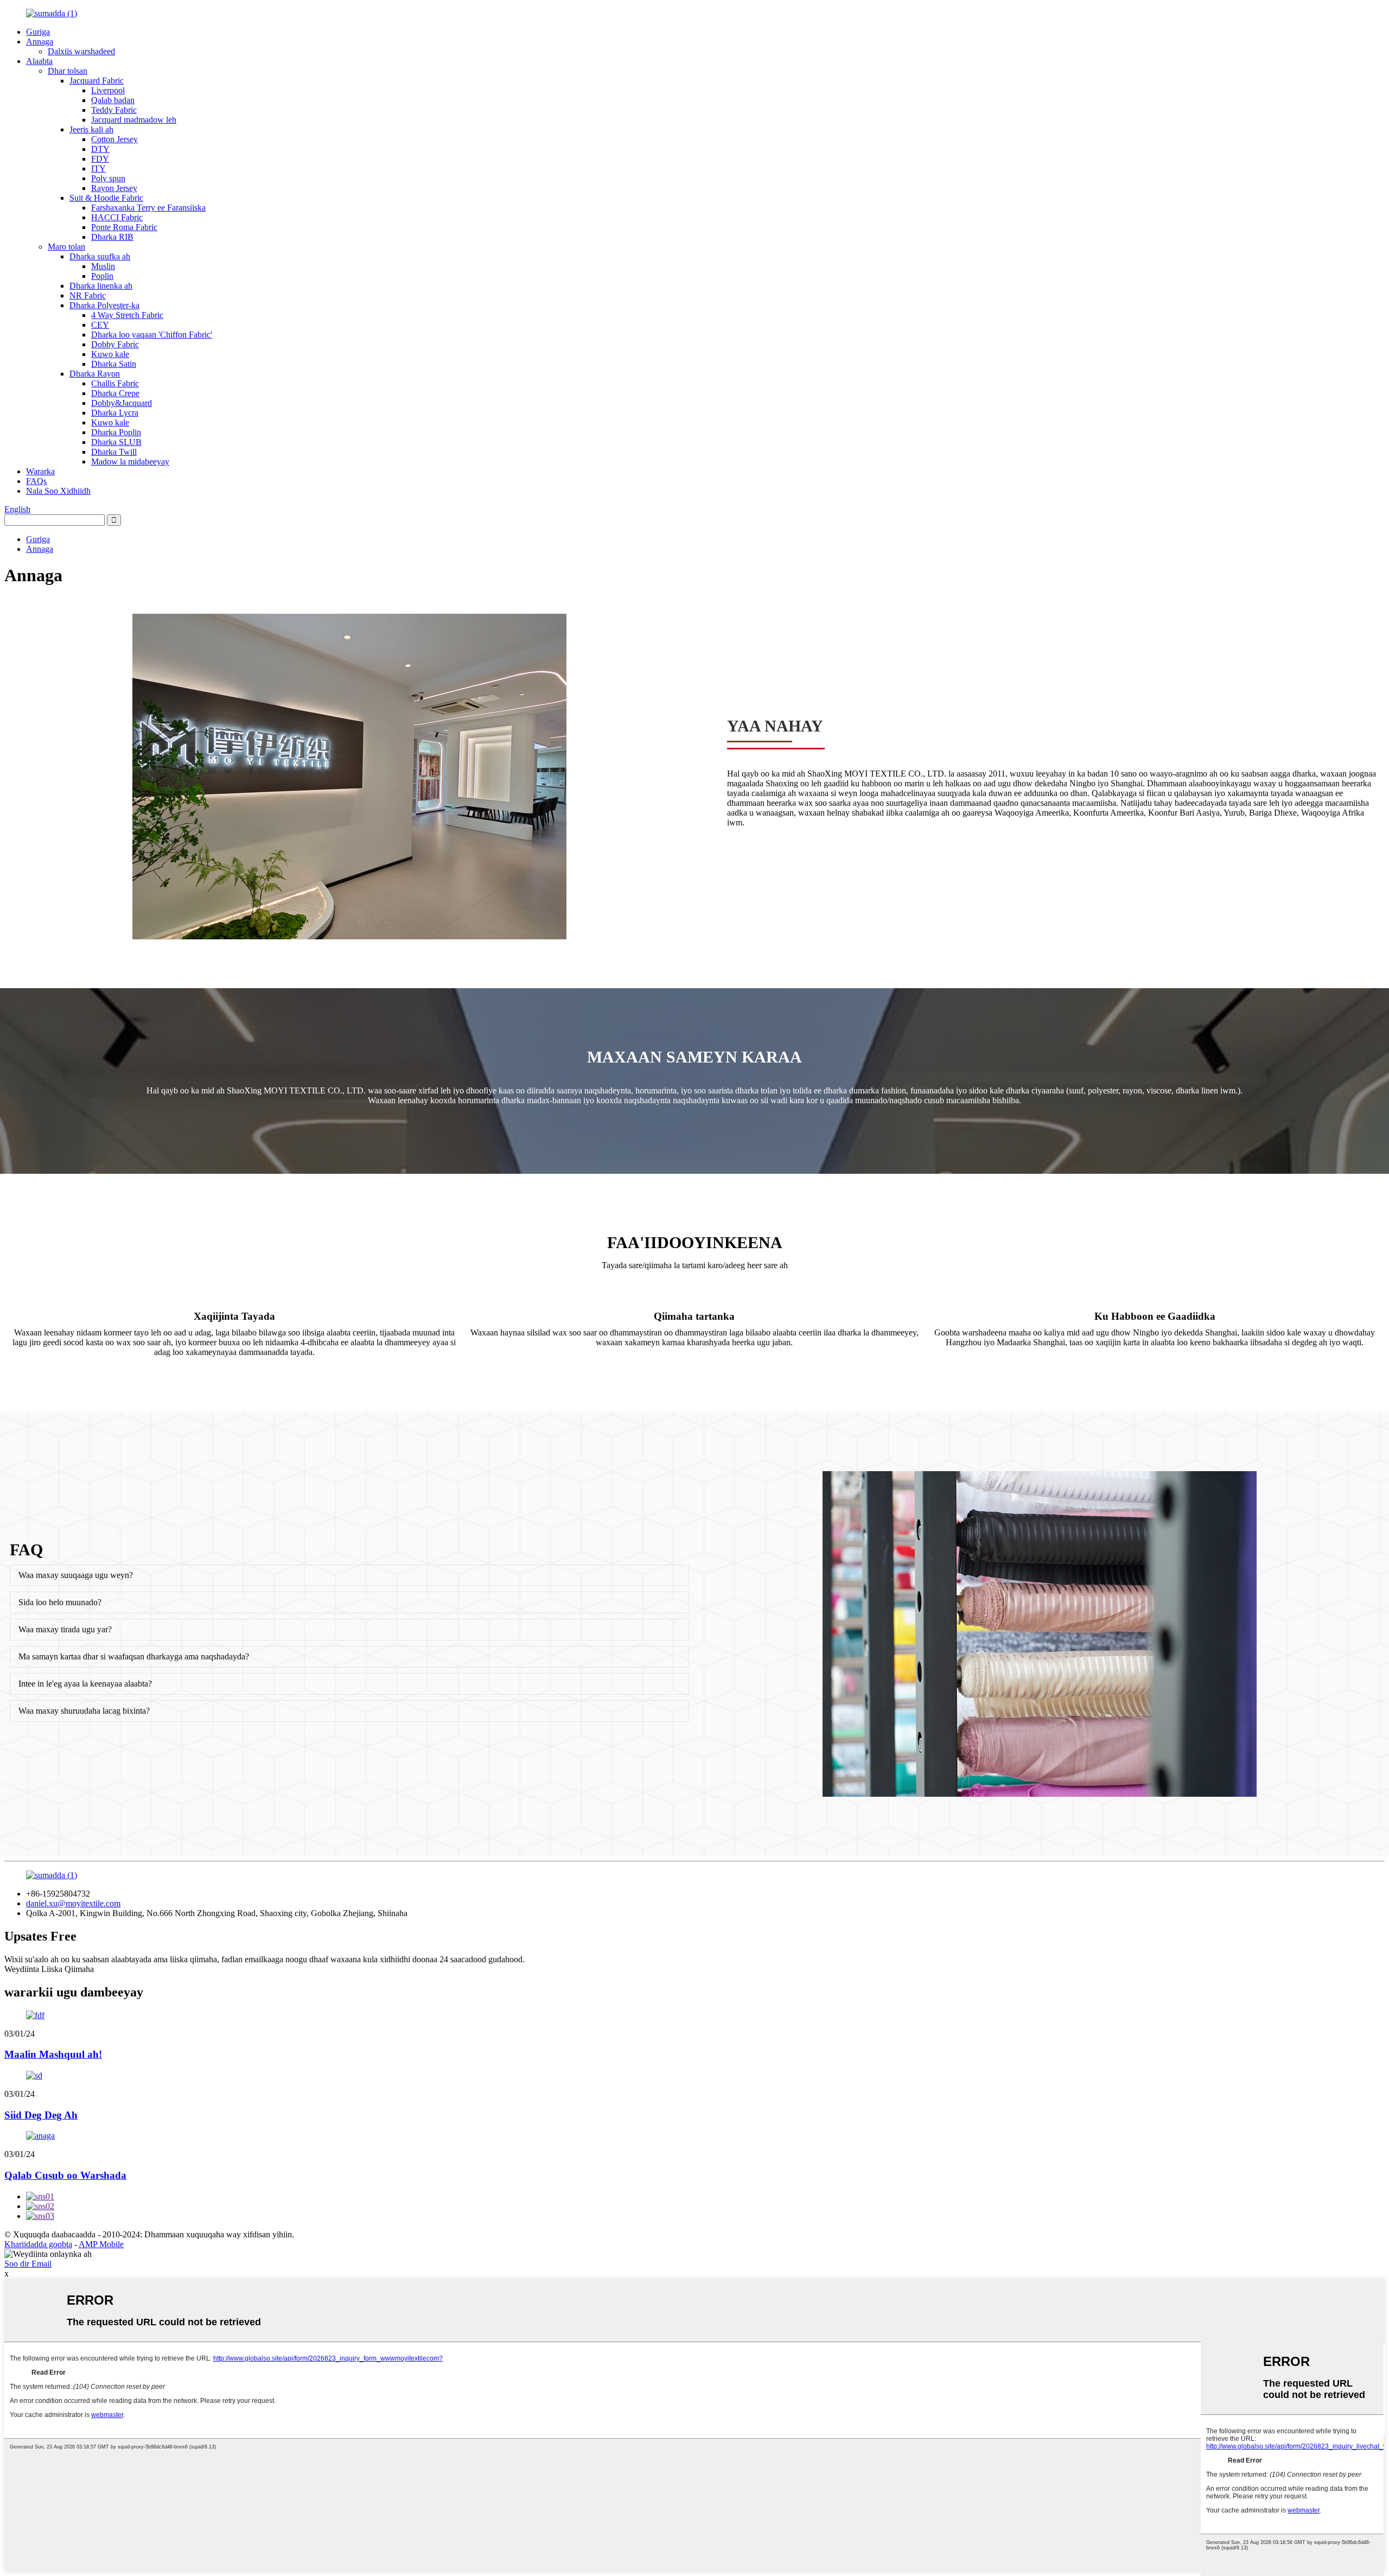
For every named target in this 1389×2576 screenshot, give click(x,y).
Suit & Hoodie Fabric (106, 198)
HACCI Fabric (117, 217)
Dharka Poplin (116, 432)
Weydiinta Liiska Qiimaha (49, 1969)
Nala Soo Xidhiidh (58, 491)
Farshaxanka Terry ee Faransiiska (148, 208)
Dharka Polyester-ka (104, 305)
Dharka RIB (112, 237)
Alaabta (39, 61)
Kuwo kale (110, 354)
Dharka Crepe (115, 393)
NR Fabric (88, 295)
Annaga (40, 42)
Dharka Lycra (115, 413)
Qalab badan (113, 100)
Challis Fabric (115, 383)
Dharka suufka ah (100, 256)
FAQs (36, 481)
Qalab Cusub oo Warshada (65, 2175)
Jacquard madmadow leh (134, 120)
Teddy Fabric (114, 110)
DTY (100, 149)
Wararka (40, 471)
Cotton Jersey (114, 139)
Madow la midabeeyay (130, 462)
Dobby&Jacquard (122, 403)
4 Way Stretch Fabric (127, 315)
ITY (98, 168)
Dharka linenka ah (101, 286)
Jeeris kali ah (91, 129)
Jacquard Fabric (97, 81)
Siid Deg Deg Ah (41, 2115)
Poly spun (108, 178)
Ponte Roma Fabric (124, 227)
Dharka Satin (114, 364)
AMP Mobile (101, 2244)
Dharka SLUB (116, 442)
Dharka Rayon (95, 374)
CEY (100, 325)
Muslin (103, 266)
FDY (100, 159)
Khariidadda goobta (38, 2244)
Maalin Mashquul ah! (53, 2054)
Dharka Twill (114, 452)
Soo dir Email (28, 2264)
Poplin (102, 276)
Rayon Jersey (114, 188)
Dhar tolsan (68, 71)
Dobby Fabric (115, 344)
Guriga (38, 32)
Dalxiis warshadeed (81, 51)
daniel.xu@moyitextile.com (73, 1903)
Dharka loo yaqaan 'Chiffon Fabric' (152, 335)
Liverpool (108, 90)
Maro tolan (66, 247)
